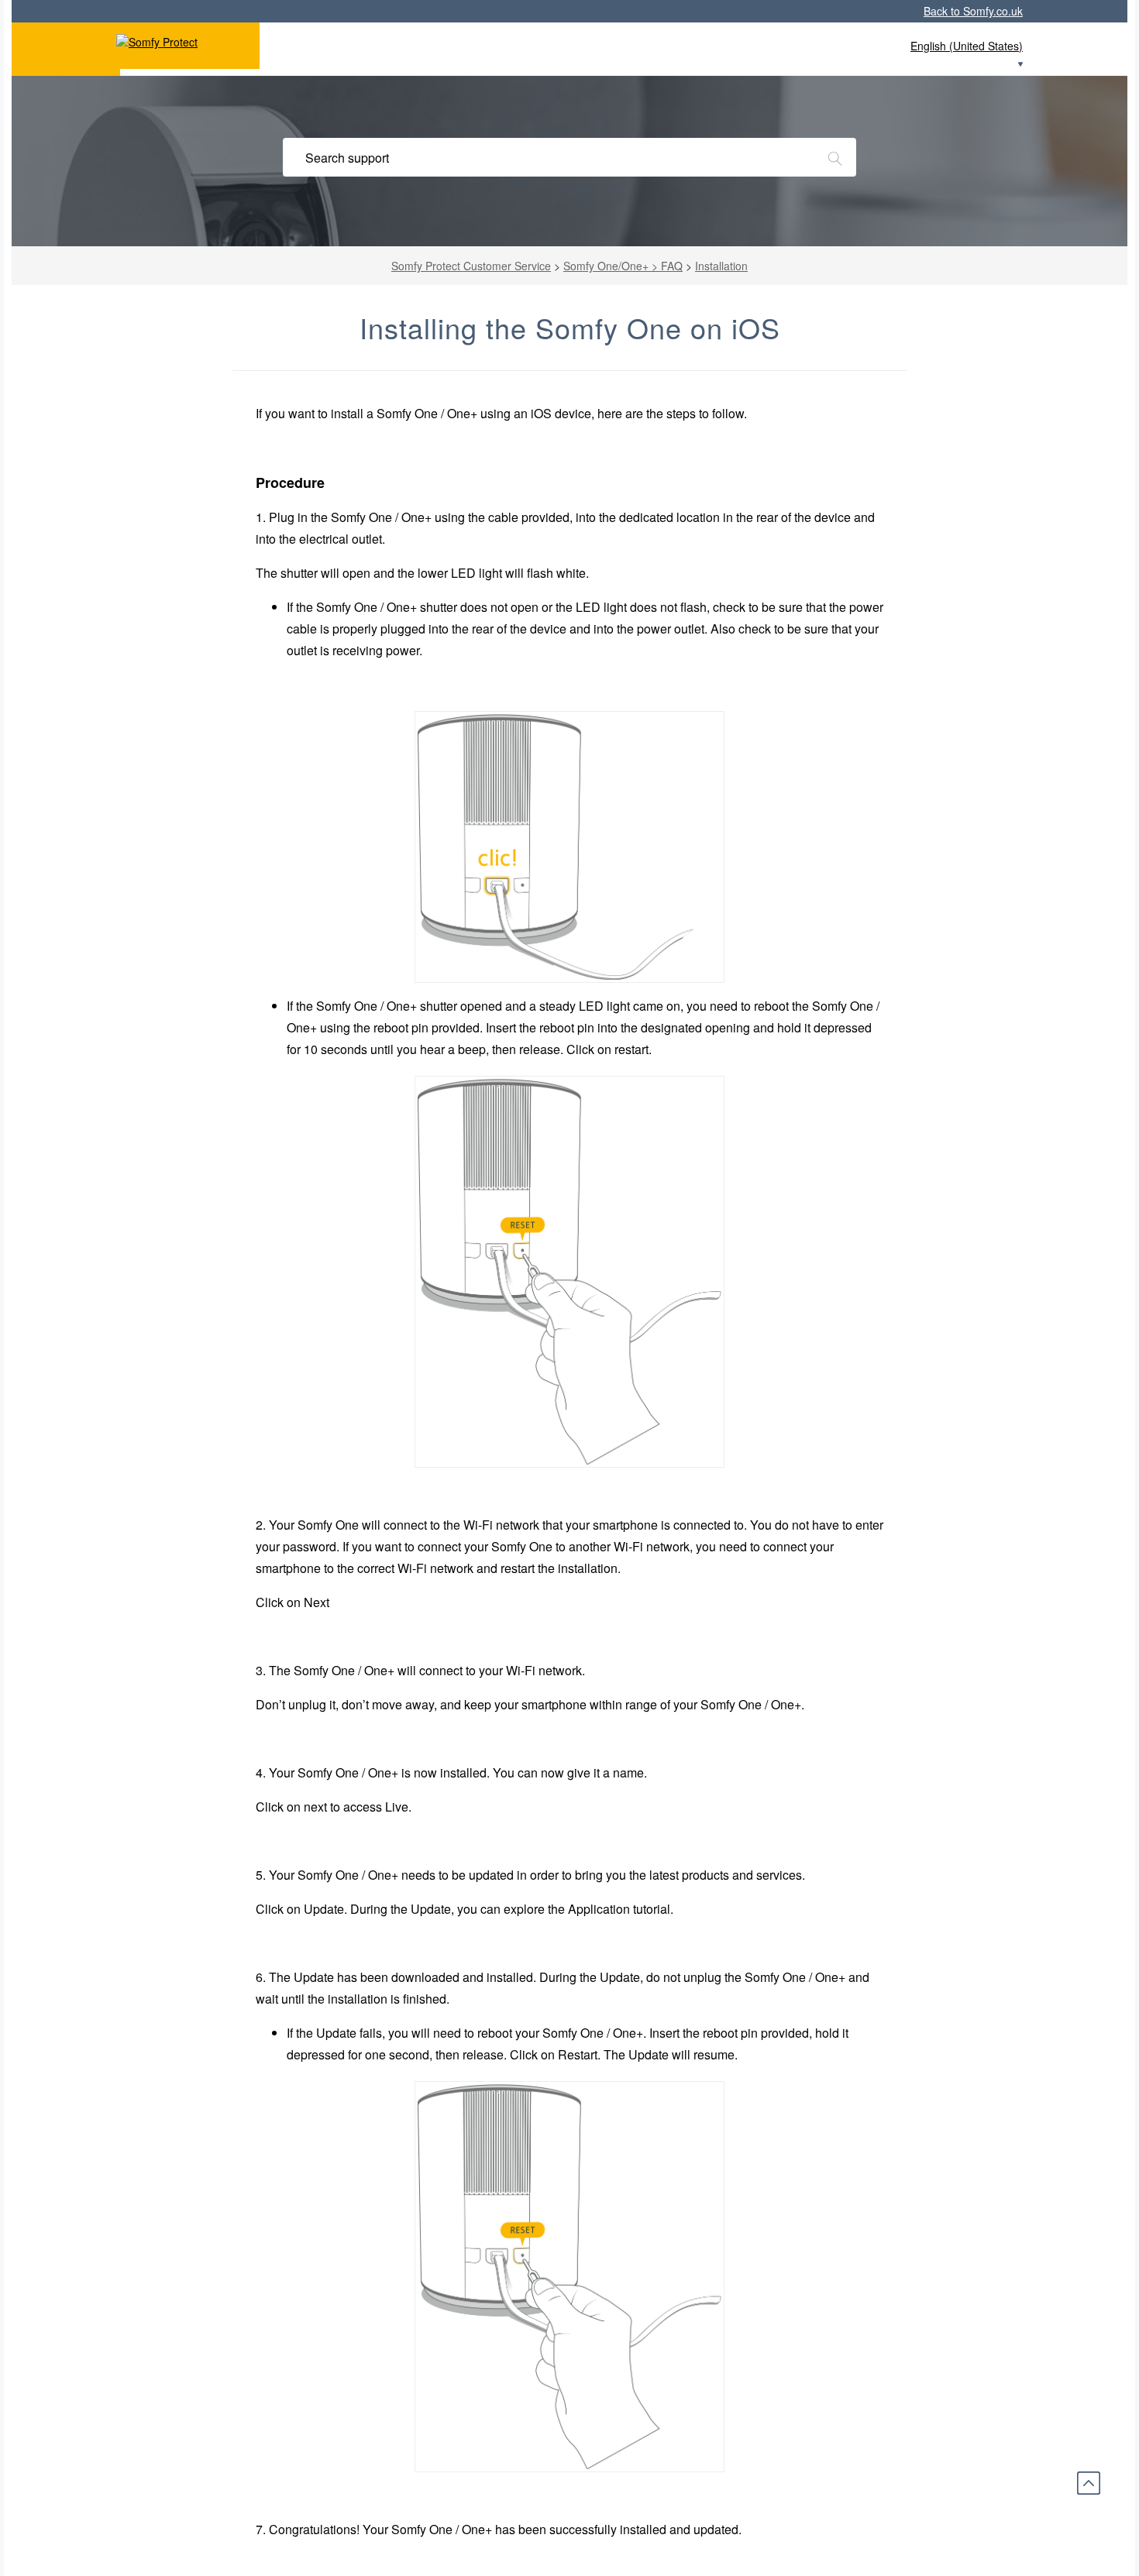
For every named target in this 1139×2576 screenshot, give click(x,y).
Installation (721, 266)
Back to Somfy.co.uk (973, 11)
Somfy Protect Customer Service (471, 266)
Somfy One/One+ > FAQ (623, 266)
